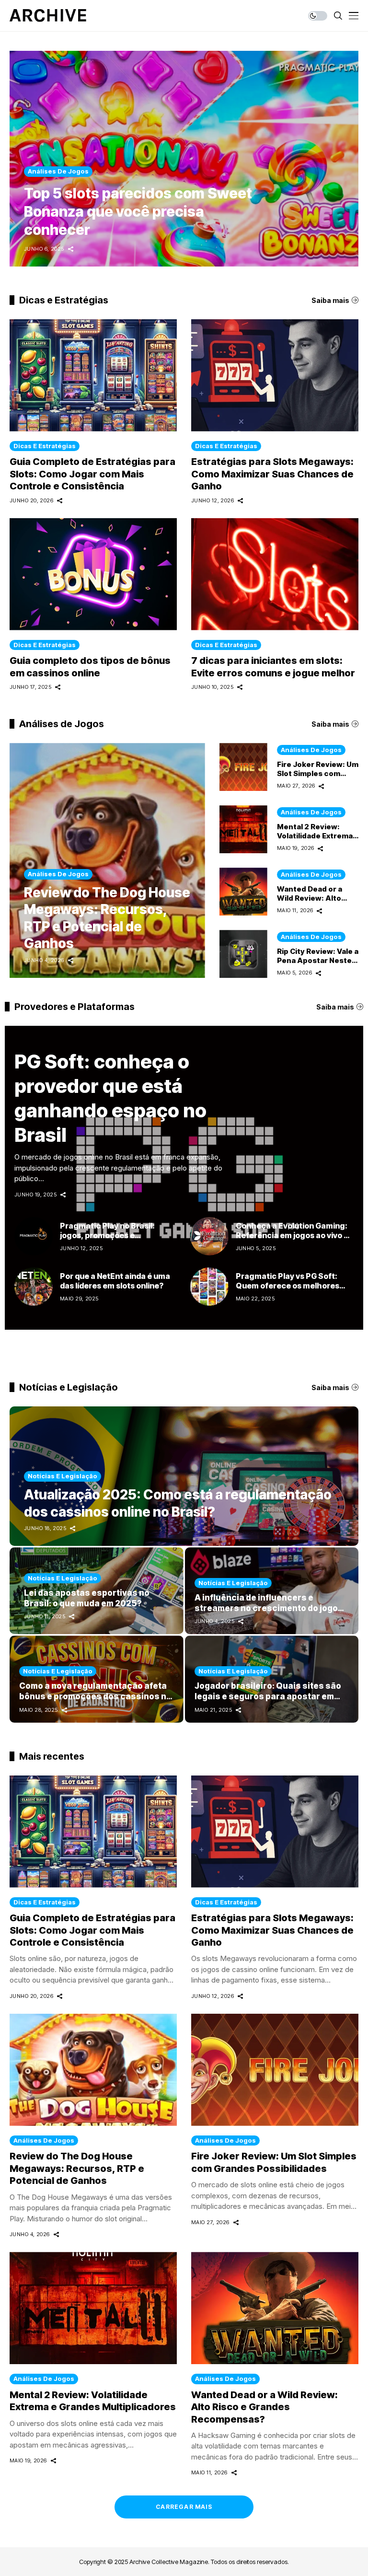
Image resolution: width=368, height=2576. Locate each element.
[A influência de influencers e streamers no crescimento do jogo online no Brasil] (272, 1591)
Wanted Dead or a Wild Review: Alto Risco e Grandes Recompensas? (310, 903)
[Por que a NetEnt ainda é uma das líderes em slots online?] (34, 1287)
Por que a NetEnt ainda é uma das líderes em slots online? (115, 1281)
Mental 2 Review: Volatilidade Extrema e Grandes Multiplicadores (315, 840)
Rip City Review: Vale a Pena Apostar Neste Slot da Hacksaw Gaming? (318, 965)
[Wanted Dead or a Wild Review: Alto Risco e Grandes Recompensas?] (243, 892)
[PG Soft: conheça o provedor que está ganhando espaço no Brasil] (184, 1178)
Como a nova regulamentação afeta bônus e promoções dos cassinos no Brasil (95, 1696)
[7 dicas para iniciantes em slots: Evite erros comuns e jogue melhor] (275, 574)
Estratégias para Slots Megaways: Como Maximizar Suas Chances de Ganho (272, 474)
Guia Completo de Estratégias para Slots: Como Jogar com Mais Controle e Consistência (92, 474)
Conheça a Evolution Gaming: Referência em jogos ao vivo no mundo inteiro (294, 1236)
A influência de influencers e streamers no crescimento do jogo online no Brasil (266, 1608)
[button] (334, 159)
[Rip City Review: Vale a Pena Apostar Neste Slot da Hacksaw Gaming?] (243, 954)
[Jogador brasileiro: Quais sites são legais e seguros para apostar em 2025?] (272, 1679)
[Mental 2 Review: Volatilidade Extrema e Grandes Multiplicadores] (243, 829)
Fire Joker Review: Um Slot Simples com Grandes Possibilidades (274, 2162)
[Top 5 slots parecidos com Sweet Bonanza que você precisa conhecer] (184, 159)
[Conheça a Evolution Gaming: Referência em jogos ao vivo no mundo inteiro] (209, 1236)
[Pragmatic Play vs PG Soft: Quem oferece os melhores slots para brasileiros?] (209, 1287)
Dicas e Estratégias (45, 446)
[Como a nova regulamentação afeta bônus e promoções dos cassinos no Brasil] (97, 1679)
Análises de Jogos (58, 874)
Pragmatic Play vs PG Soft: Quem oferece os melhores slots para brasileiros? (287, 1286)
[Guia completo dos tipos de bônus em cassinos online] (93, 574)
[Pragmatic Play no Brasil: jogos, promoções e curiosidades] (34, 1236)
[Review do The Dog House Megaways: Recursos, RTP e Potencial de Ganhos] (107, 860)
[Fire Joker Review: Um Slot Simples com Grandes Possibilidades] (243, 767)
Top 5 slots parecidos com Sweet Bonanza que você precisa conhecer (138, 211)
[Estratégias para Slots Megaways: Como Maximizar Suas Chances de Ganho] (275, 375)
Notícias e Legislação (63, 1476)
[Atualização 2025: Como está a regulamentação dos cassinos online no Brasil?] (184, 1476)
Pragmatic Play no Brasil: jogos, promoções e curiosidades (107, 1236)
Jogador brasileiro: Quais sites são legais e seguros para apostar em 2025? (268, 1696)
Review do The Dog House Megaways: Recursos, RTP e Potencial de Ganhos (107, 918)
